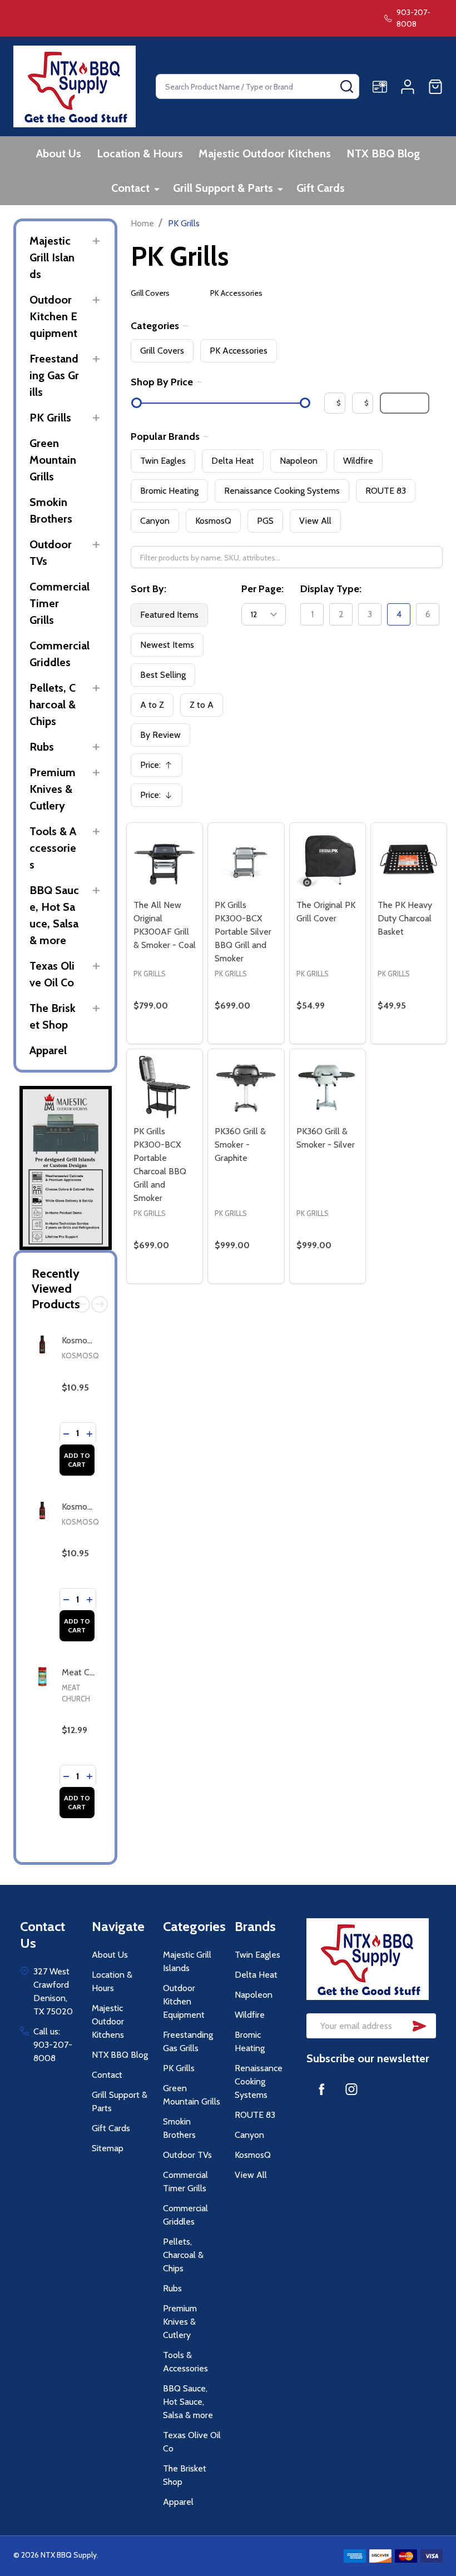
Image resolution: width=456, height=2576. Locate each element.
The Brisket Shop (53, 1016)
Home (142, 223)
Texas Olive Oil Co (52, 974)
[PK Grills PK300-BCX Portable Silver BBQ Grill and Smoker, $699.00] (246, 861)
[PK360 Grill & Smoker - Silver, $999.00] (328, 1087)
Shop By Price (162, 382)
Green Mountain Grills (53, 460)
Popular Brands (165, 436)
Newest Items (167, 645)
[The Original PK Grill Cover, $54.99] (328, 861)
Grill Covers (150, 293)
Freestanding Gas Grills (54, 375)
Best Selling (163, 675)
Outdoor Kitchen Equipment (53, 316)
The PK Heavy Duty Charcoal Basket (405, 918)
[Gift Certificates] (380, 87)
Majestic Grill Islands (52, 257)
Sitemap (108, 2148)
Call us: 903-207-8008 (53, 2045)
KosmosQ (80, 1356)
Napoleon (299, 461)
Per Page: (262, 589)
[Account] (408, 87)
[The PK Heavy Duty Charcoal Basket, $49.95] (409, 861)
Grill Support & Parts (223, 188)
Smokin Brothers (51, 510)
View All (315, 521)
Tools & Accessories (53, 848)
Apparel (48, 1050)
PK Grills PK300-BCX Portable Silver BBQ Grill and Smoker (243, 932)
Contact (130, 188)
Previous (82, 1304)
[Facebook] (321, 2089)
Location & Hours (140, 153)
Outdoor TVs (51, 553)
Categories (155, 326)
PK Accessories (236, 293)
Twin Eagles (163, 461)
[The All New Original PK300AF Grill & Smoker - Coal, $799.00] (165, 861)
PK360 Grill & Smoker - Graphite (240, 1145)
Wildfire (358, 461)
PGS (265, 521)
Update (405, 403)
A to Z (152, 705)
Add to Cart (77, 1460)
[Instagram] (351, 2089)
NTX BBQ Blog (383, 153)
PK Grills (50, 418)
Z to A (202, 705)
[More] (157, 189)
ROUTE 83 (386, 491)
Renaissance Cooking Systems (282, 491)
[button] (66, 1168)
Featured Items (169, 615)
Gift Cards (321, 188)
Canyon (155, 521)
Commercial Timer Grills (60, 603)
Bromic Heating (169, 491)
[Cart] (435, 87)
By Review (160, 735)
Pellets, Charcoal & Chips (53, 704)
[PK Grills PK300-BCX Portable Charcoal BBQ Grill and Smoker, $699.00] (165, 1087)
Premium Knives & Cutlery (53, 789)
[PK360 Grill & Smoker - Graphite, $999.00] (246, 1087)
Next (100, 1304)
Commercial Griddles (60, 654)
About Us (59, 153)
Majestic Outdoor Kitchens (265, 153)
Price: (160, 768)
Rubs (42, 747)
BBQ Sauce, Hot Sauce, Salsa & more (54, 915)
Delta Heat (233, 461)
